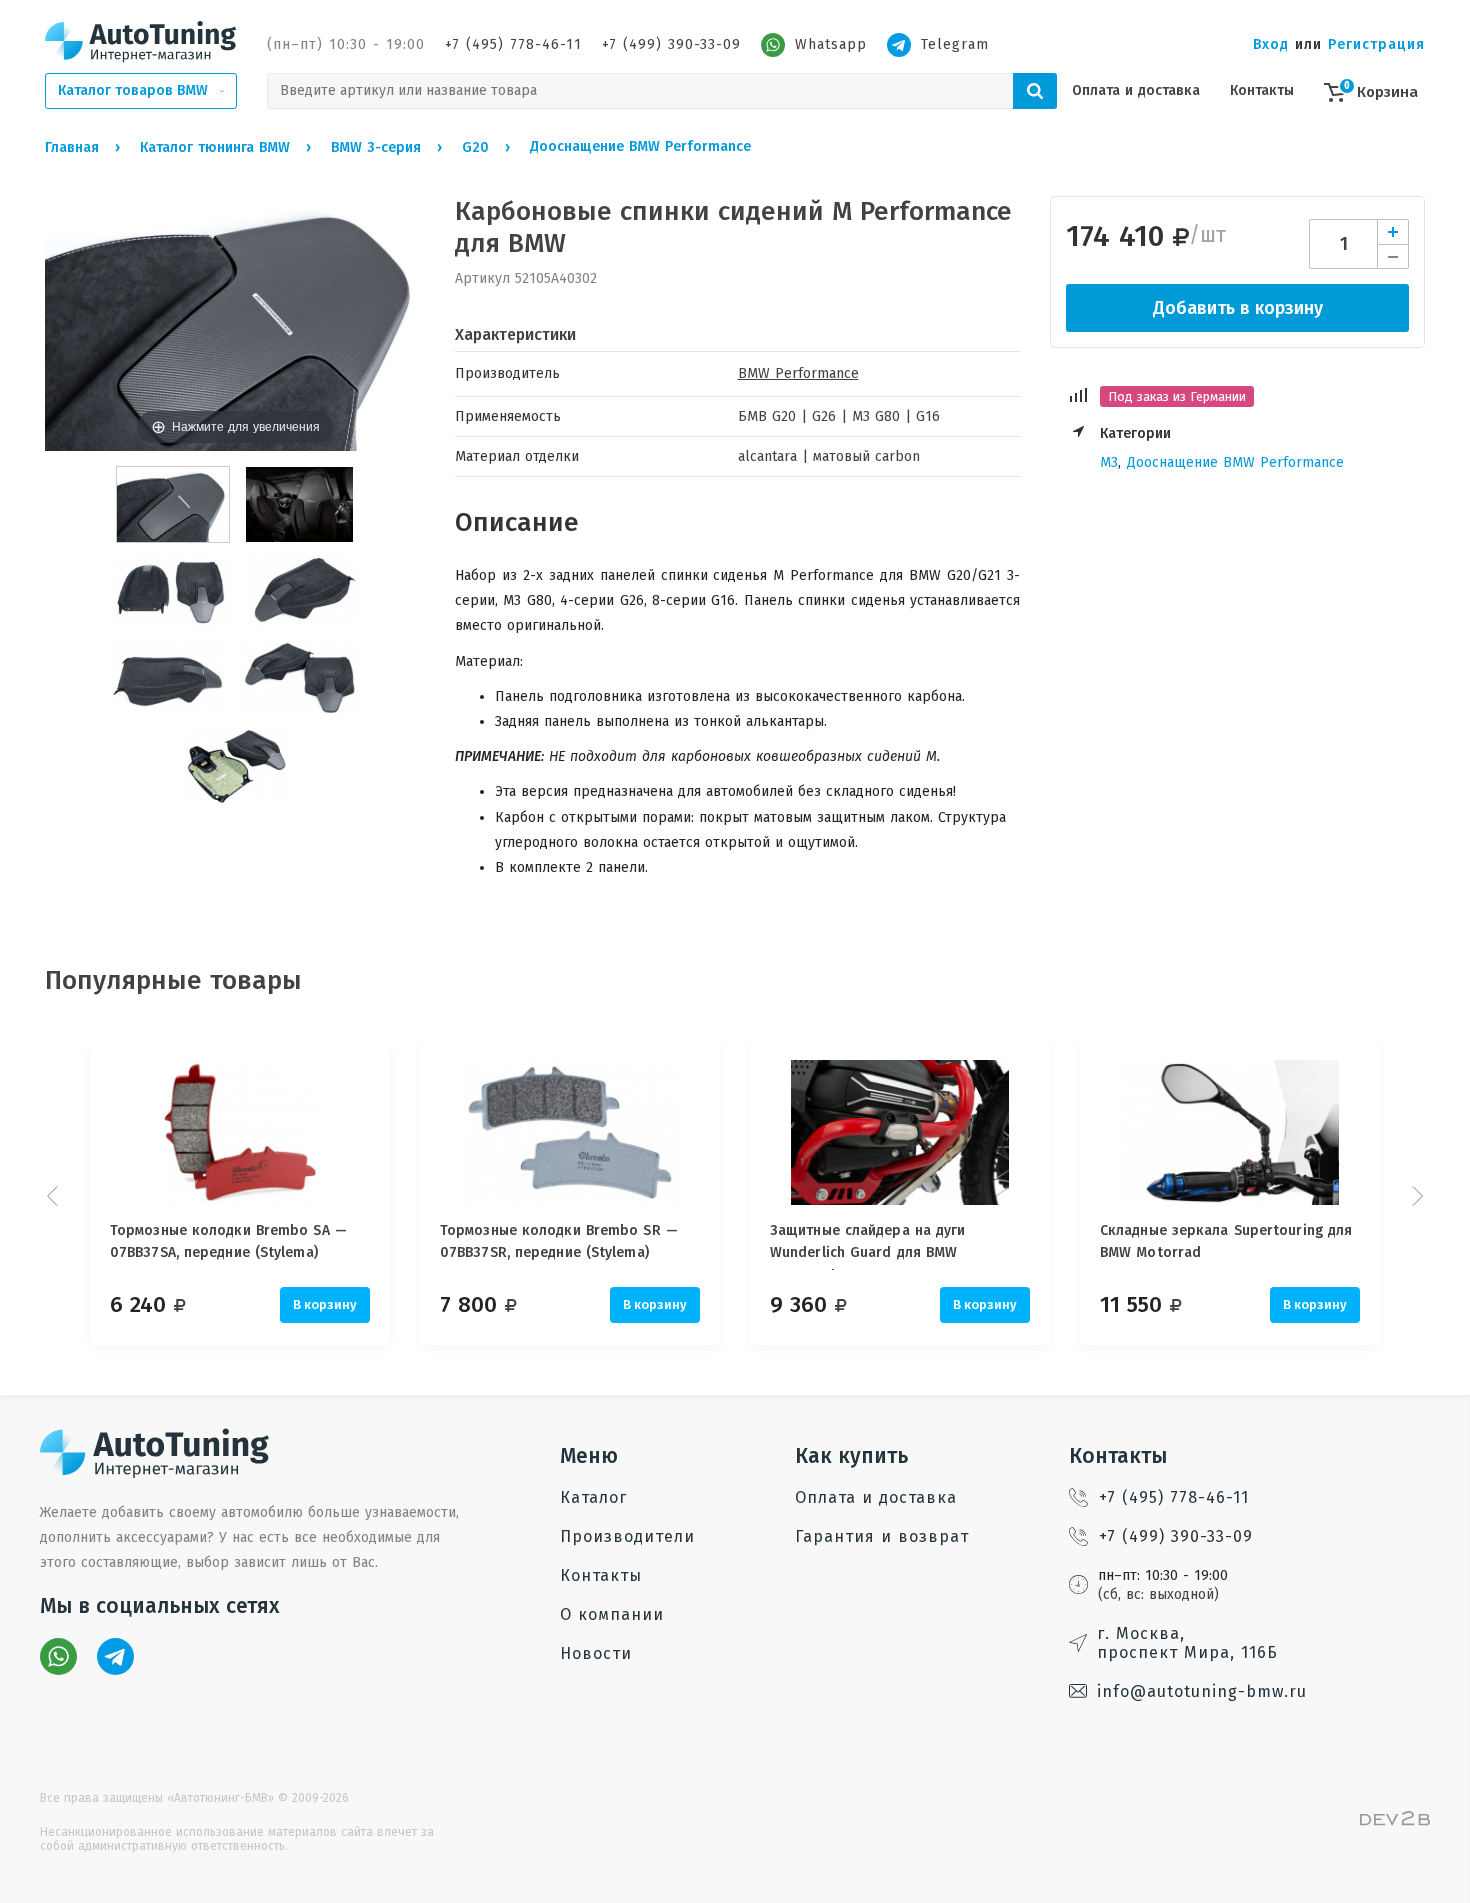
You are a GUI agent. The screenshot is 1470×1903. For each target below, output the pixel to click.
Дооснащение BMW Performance (1235, 462)
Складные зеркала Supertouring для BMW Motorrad (1226, 1241)
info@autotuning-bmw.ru (1202, 1691)
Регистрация (1376, 44)
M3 (1109, 462)
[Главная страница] (141, 41)
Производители (627, 1536)
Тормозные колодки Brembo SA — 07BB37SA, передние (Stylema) (228, 1241)
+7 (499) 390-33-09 (671, 44)
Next (1415, 1196)
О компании (612, 1614)
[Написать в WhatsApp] (58, 1656)
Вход (1271, 44)
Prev (55, 1196)
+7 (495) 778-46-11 (513, 44)
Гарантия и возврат (882, 1536)
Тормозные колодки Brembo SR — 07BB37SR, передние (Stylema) (559, 1241)
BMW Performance (798, 373)
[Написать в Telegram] (115, 1656)
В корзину (325, 1304)
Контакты (1262, 90)
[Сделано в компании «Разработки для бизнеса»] (1395, 1821)
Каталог (593, 1497)
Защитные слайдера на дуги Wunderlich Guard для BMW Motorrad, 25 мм (868, 1246)
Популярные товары (173, 980)
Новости (596, 1653)
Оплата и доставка (1136, 90)
